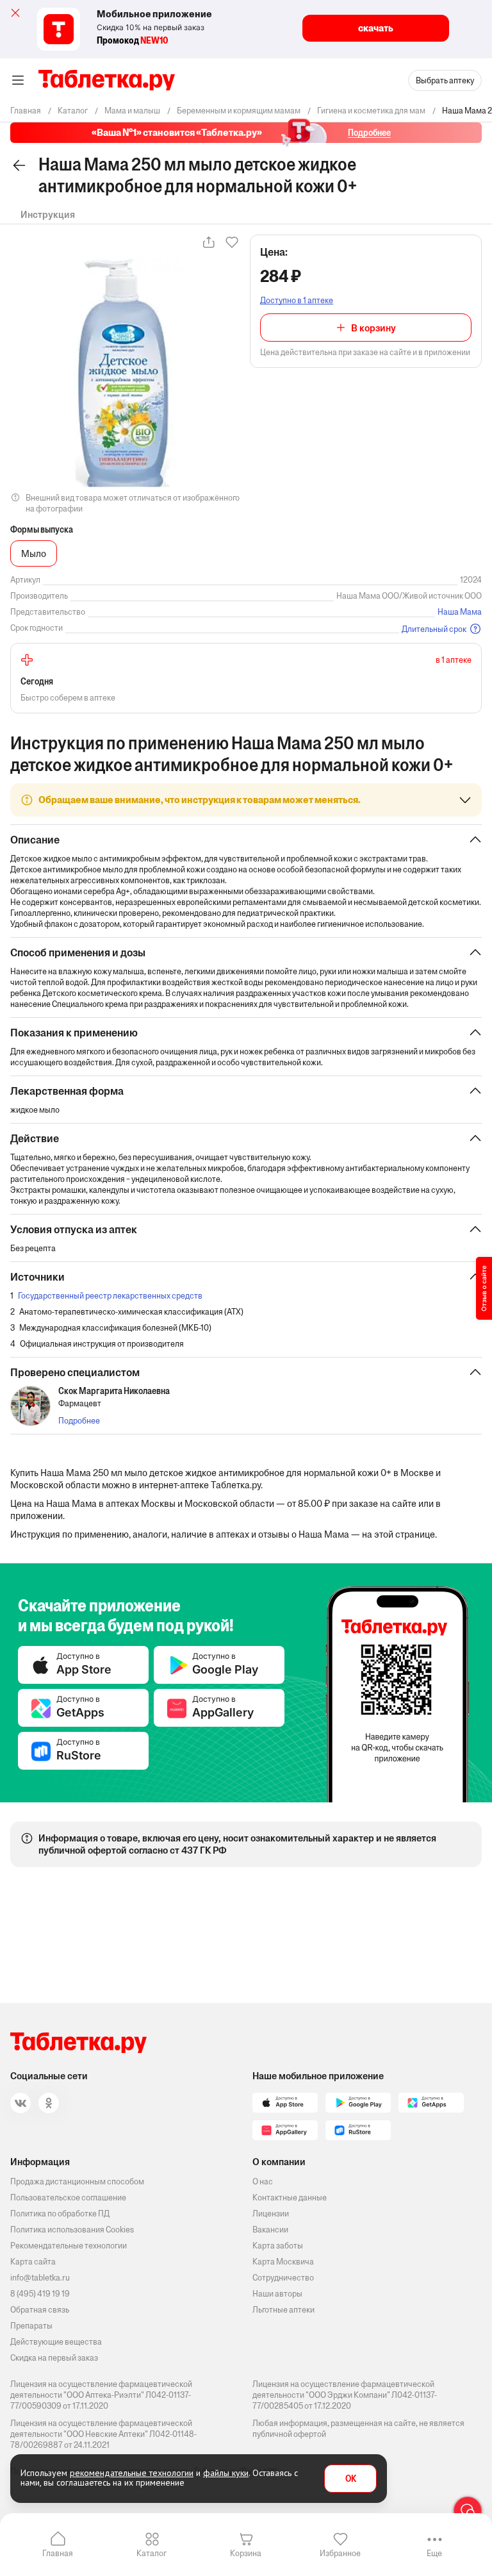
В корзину (373, 328)
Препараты (31, 2326)
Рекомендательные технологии (69, 2246)
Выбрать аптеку (445, 80)
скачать (376, 28)
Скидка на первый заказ (54, 2358)
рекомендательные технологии (132, 2473)
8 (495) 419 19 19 (40, 2294)
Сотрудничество (283, 2278)
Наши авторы (277, 2294)
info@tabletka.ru (40, 2278)
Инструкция (48, 214)
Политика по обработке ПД (60, 2214)
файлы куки (226, 2473)
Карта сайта (33, 2262)
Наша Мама (460, 612)
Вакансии (270, 2230)
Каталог (152, 2553)
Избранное (340, 2553)
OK (351, 2479)
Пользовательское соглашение (68, 2198)
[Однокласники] (49, 2103)
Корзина (246, 2553)
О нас (263, 2181)
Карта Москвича (283, 2262)
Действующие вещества (56, 2342)
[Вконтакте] (20, 2103)
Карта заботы (278, 2246)
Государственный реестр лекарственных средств (110, 1296)
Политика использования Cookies (72, 2230)
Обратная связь (40, 2310)
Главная (58, 2553)
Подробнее (79, 1421)
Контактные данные (290, 2198)
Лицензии (271, 2214)
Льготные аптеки (283, 2310)
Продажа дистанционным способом (77, 2181)
